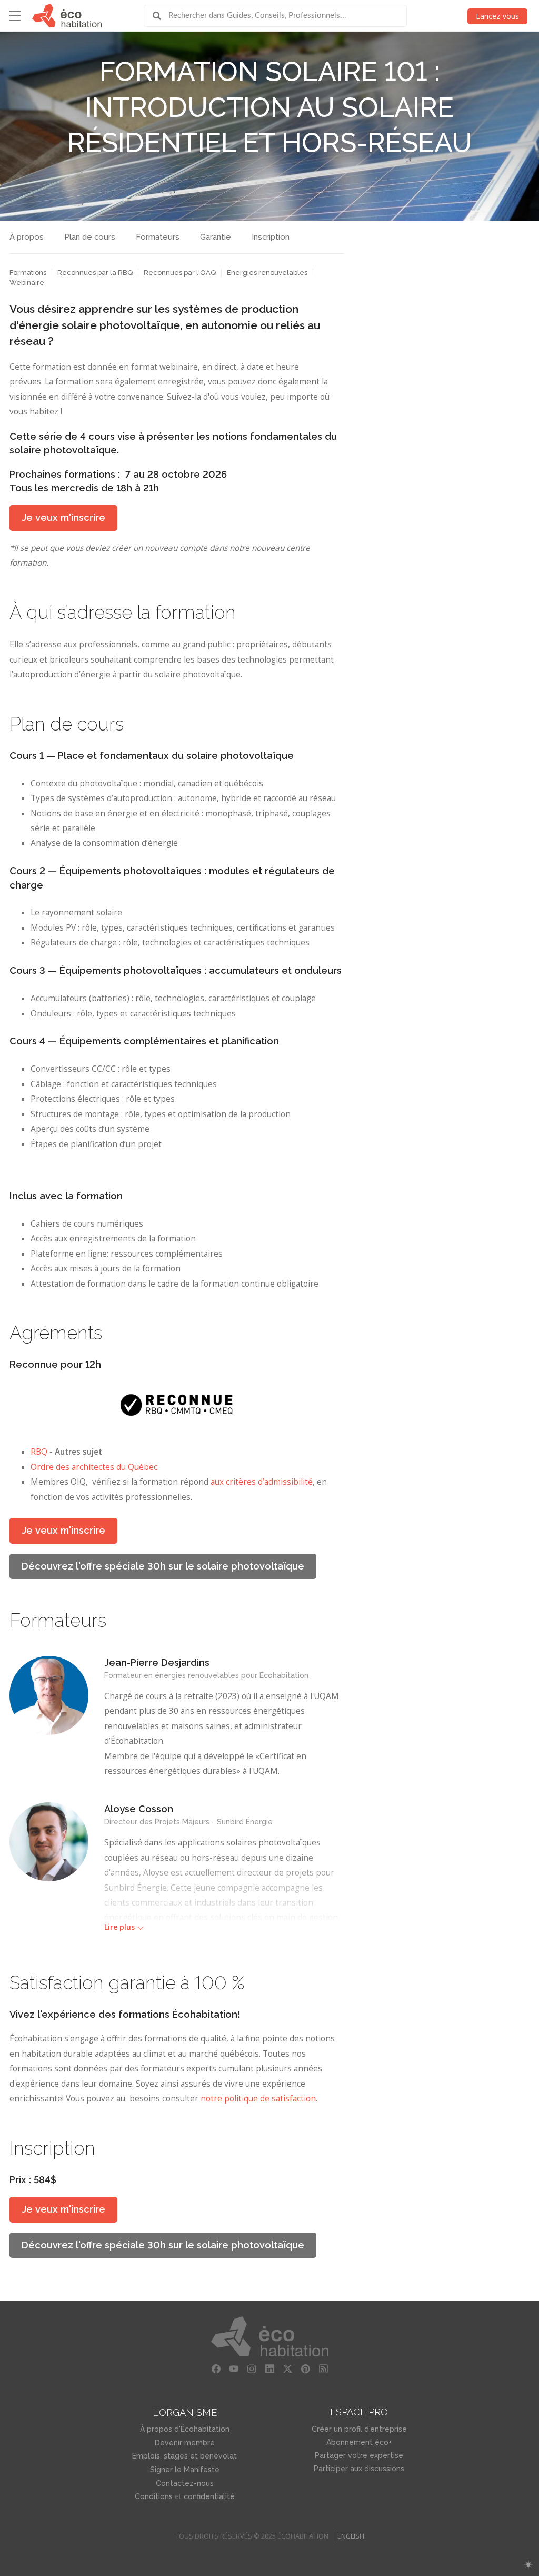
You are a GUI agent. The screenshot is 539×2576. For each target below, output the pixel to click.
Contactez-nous (185, 2483)
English (351, 2536)
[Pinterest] (305, 2369)
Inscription (271, 237)
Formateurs (158, 237)
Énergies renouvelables (267, 273)
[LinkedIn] (269, 2369)
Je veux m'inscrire (63, 517)
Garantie (216, 237)
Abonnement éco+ (359, 2442)
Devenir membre (185, 2443)
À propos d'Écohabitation (185, 2429)
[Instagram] (252, 2369)
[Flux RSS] (323, 2369)
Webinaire (27, 283)
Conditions (154, 2496)
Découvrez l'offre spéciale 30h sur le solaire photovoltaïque (163, 1566)
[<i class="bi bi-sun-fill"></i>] (528, 2565)
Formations (28, 273)
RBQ (39, 1452)
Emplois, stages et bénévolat (184, 2456)
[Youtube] (234, 2369)
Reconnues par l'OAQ (180, 273)
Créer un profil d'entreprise (359, 2429)
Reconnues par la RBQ (95, 273)
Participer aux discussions (359, 2469)
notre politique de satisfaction (258, 2099)
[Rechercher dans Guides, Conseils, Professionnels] (161, 16)
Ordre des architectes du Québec (94, 1467)
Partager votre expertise (359, 2455)
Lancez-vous (497, 16)
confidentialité (209, 2496)
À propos (27, 237)
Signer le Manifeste (185, 2470)
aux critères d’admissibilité (262, 1482)
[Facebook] (216, 2369)
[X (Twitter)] (287, 2369)
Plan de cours (90, 237)
